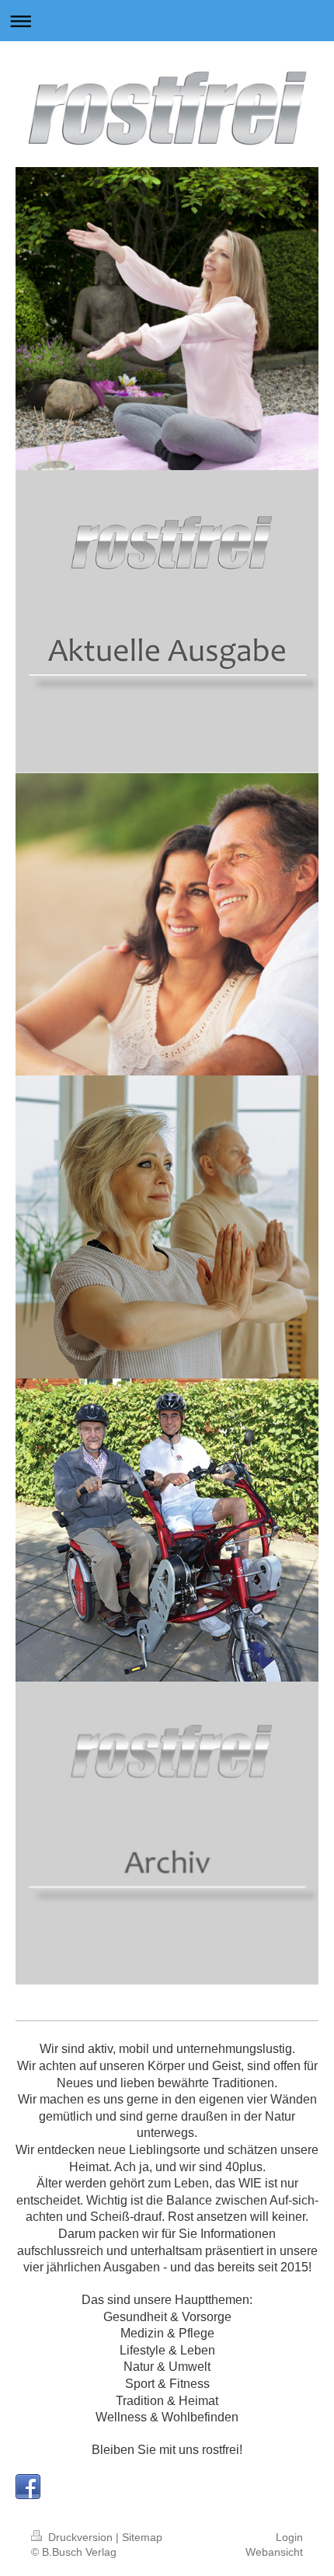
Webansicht (274, 2552)
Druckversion (80, 2537)
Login (289, 2537)
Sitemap (142, 2537)
